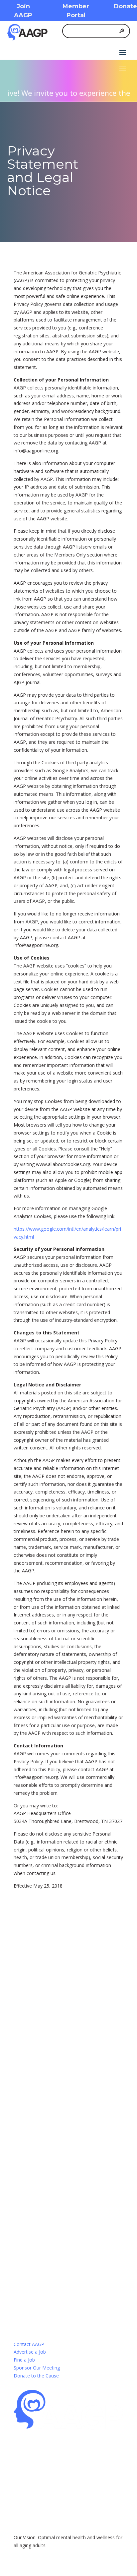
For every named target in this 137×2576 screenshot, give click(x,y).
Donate (125, 6)
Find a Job (24, 2360)
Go (39, 2056)
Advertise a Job (30, 2352)
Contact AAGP (29, 2344)
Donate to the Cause (36, 2376)
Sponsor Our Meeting (37, 2368)
